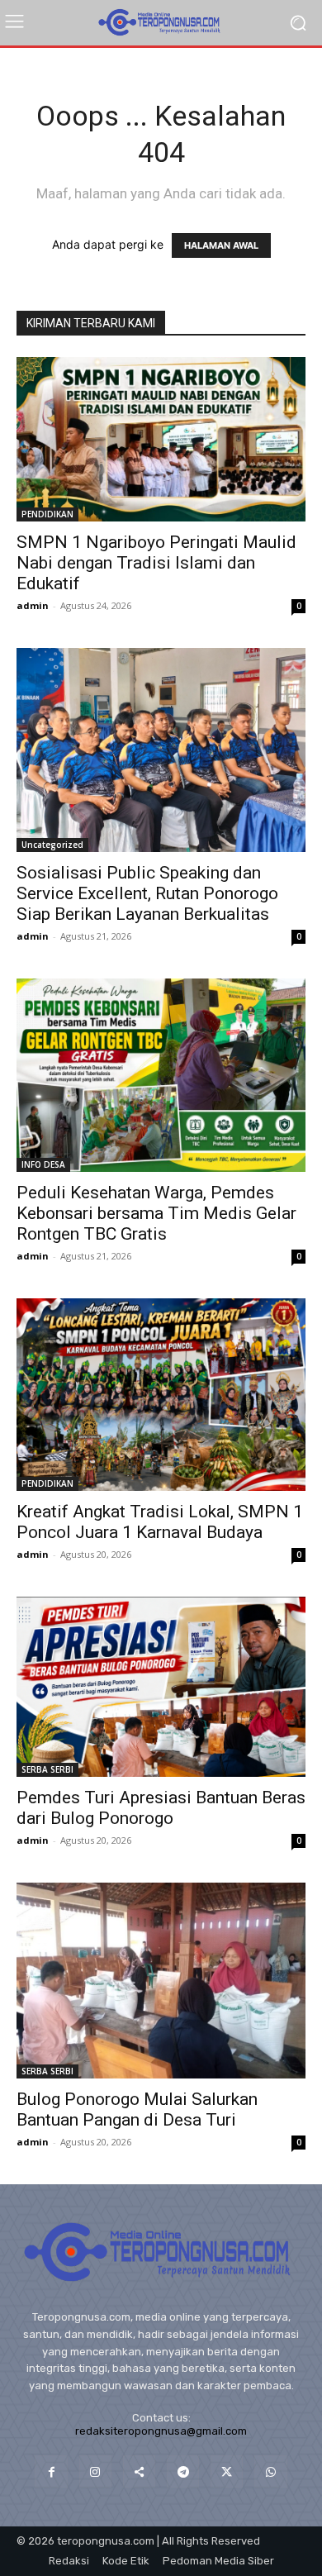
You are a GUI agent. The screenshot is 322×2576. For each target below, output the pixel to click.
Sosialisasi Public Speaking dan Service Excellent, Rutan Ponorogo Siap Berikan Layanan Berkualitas (147, 893)
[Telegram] (183, 2471)
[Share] (139, 2471)
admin (33, 605)
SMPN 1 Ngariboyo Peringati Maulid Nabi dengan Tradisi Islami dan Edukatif (156, 563)
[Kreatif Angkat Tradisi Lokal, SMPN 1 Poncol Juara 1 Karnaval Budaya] (161, 1395)
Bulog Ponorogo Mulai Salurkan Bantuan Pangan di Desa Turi (137, 2109)
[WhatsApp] (270, 2471)
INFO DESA (43, 1164)
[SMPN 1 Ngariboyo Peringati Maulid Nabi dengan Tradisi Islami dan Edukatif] (161, 439)
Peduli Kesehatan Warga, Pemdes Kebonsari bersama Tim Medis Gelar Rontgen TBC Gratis (156, 1213)
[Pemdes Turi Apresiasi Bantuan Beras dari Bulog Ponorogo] (161, 1687)
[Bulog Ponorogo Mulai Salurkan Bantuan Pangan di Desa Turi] (161, 1981)
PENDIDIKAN (47, 514)
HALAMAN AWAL (221, 245)
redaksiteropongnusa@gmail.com (161, 2431)
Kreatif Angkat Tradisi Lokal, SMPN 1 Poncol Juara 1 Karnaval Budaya (160, 1522)
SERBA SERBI (47, 1769)
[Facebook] (51, 2471)
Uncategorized (52, 845)
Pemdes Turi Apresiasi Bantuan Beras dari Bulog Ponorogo (161, 1808)
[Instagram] (95, 2471)
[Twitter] (227, 2471)
